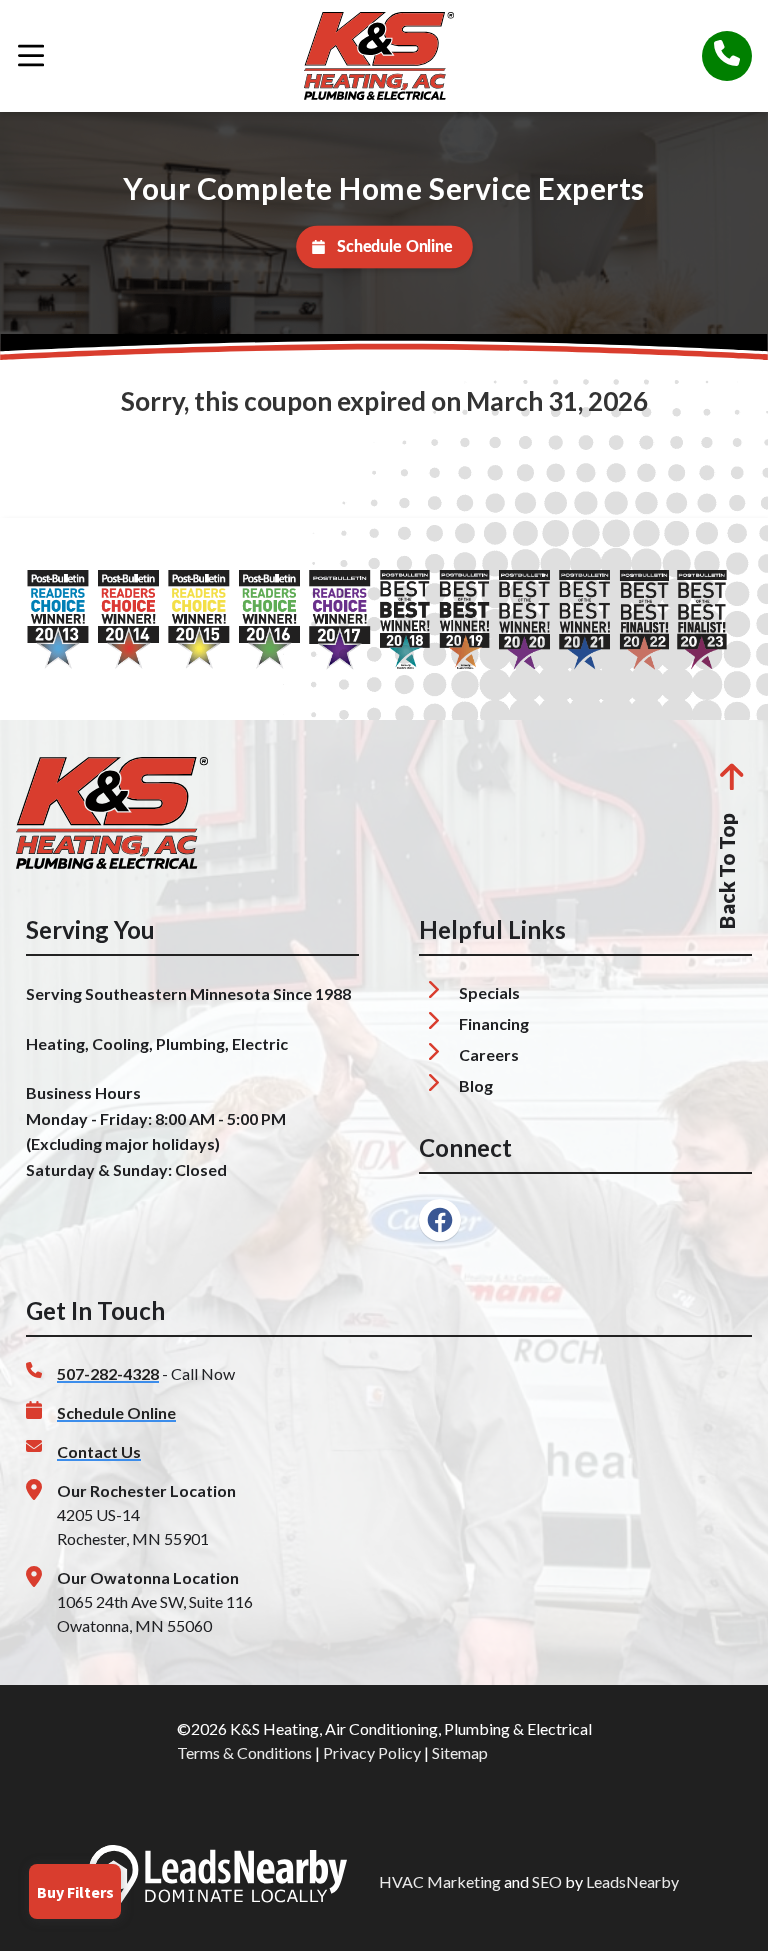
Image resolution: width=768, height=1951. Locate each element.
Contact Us (99, 1451)
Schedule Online (394, 247)
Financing (494, 1023)
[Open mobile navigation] (31, 56)
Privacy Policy (372, 1752)
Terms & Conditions (244, 1752)
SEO (547, 1881)
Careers (489, 1054)
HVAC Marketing (440, 1881)
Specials (489, 992)
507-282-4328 (108, 1373)
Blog (476, 1085)
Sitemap (460, 1752)
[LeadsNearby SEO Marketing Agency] (218, 1882)
